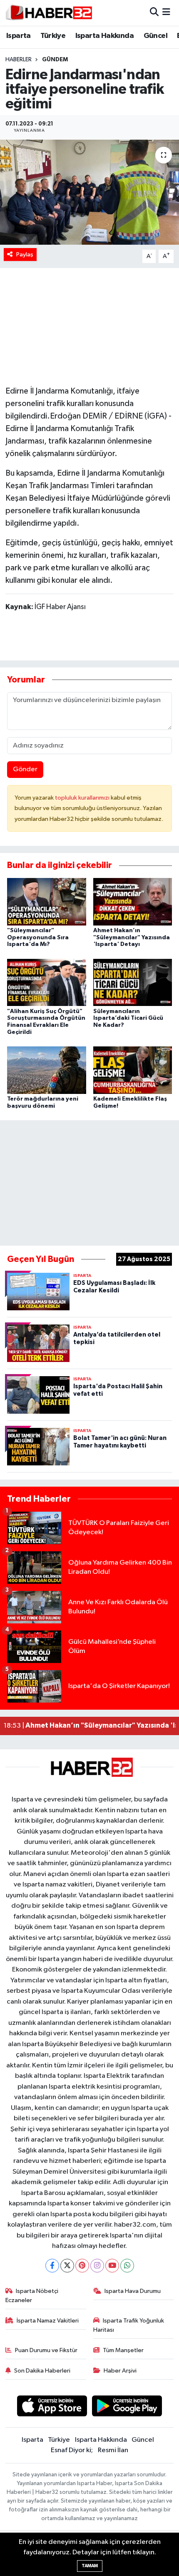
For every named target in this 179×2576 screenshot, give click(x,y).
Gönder (25, 769)
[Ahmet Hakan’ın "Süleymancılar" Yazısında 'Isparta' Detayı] (133, 902)
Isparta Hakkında (104, 36)
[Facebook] (52, 2266)
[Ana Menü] (166, 13)
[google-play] (127, 2407)
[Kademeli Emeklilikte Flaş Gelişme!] (133, 1070)
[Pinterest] (82, 2266)
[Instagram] (97, 2266)
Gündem (55, 60)
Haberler (19, 60)
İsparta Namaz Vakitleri (48, 2321)
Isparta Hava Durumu (133, 2291)
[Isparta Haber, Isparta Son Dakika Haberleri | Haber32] (49, 13)
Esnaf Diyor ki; (72, 2450)
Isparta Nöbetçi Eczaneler (32, 2296)
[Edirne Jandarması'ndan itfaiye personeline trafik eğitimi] (89, 192)
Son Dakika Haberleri (42, 2371)
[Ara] (154, 13)
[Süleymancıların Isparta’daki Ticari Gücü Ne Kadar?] (133, 982)
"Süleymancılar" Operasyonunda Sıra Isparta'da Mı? (38, 938)
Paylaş (25, 255)
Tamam (90, 2566)
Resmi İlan (113, 2450)
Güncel (155, 36)
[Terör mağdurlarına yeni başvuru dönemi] (47, 1070)
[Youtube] (112, 2266)
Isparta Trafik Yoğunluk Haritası (129, 2325)
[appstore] (52, 2407)
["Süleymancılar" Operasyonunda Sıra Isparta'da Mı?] (47, 902)
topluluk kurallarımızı (83, 798)
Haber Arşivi (120, 2371)
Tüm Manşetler (123, 2350)
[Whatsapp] (127, 2266)
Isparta (19, 36)
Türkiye (53, 36)
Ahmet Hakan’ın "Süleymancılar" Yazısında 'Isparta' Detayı (132, 938)
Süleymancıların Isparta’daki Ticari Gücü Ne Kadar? (128, 1018)
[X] (67, 2266)
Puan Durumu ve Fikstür (46, 2350)
